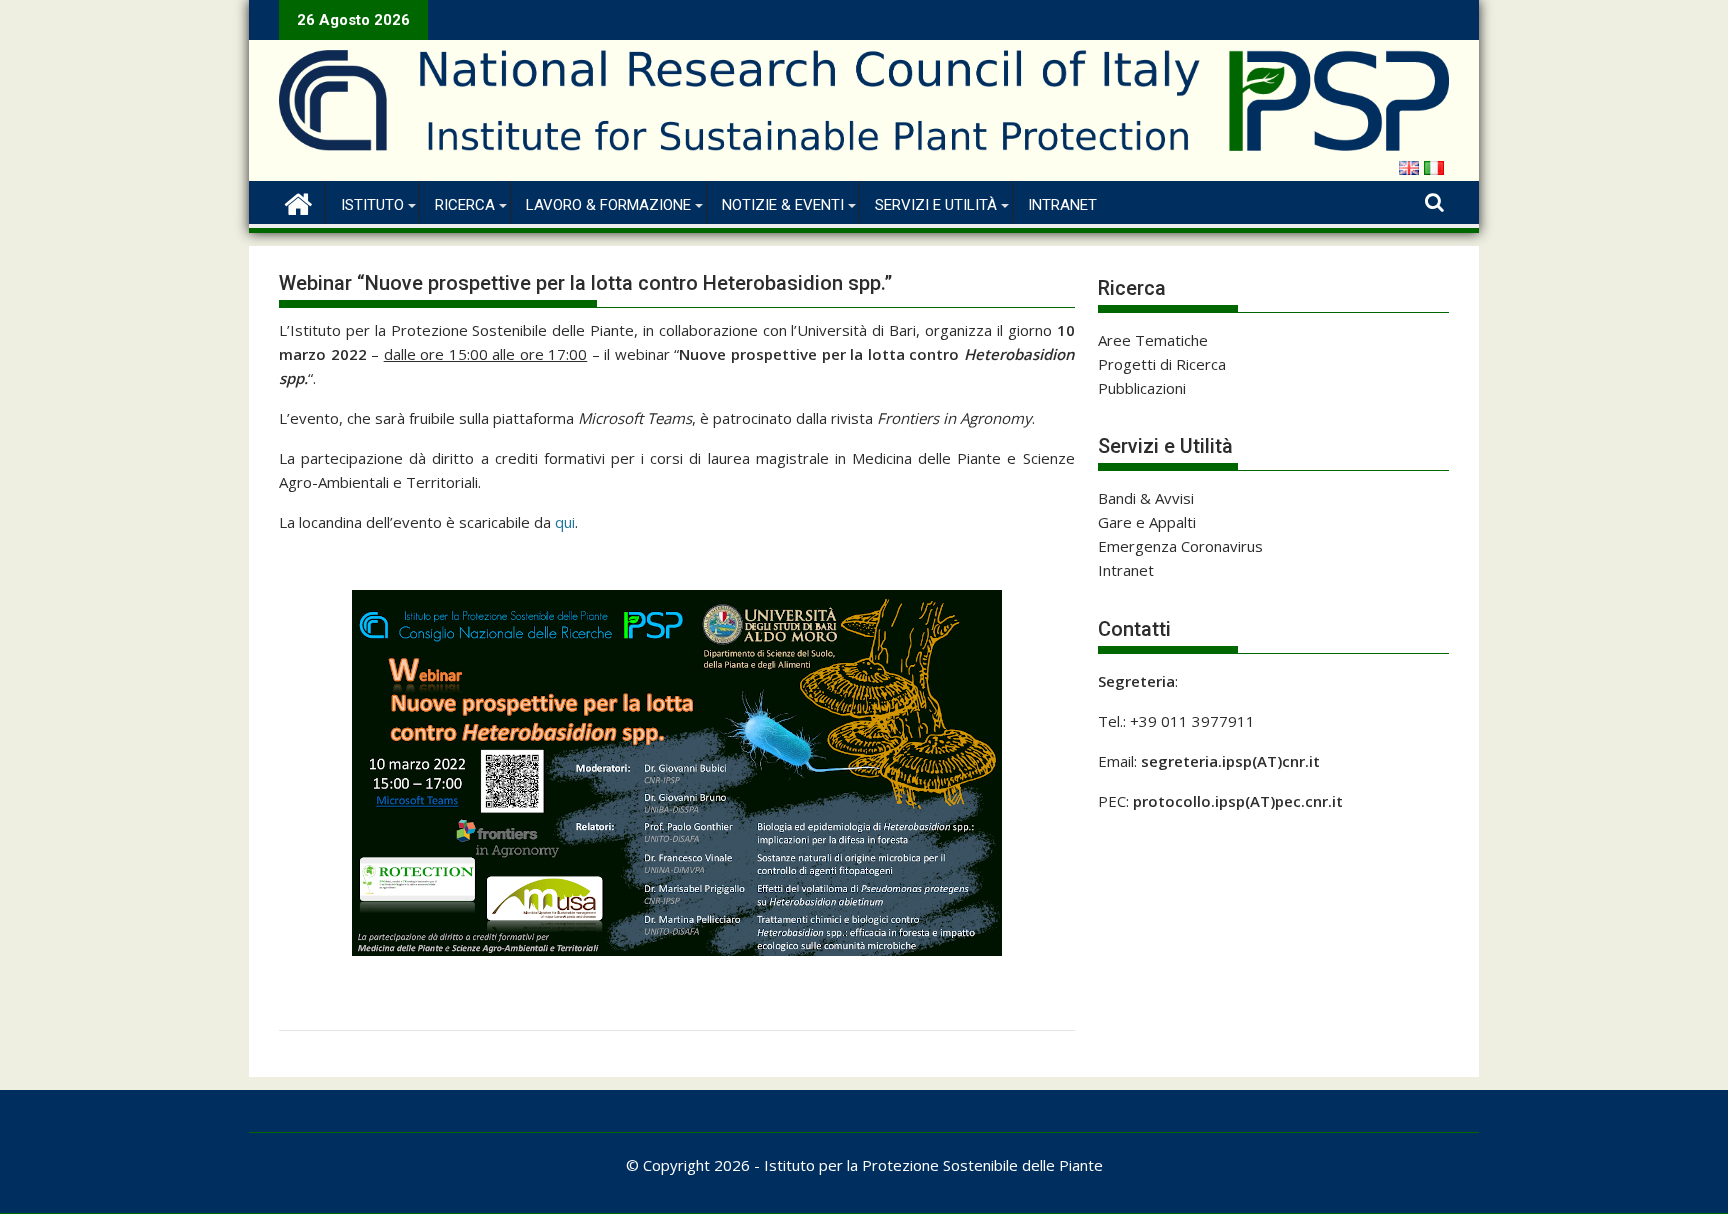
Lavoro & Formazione (608, 205)
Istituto (372, 205)
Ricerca (465, 205)
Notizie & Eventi (783, 205)
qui (565, 522)
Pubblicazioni (1142, 388)
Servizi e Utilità (936, 205)
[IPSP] (298, 201)
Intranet (1062, 205)
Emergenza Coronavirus (1180, 546)
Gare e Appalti (1147, 522)
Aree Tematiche (1153, 340)
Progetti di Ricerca (1162, 364)
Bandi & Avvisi (1146, 498)
